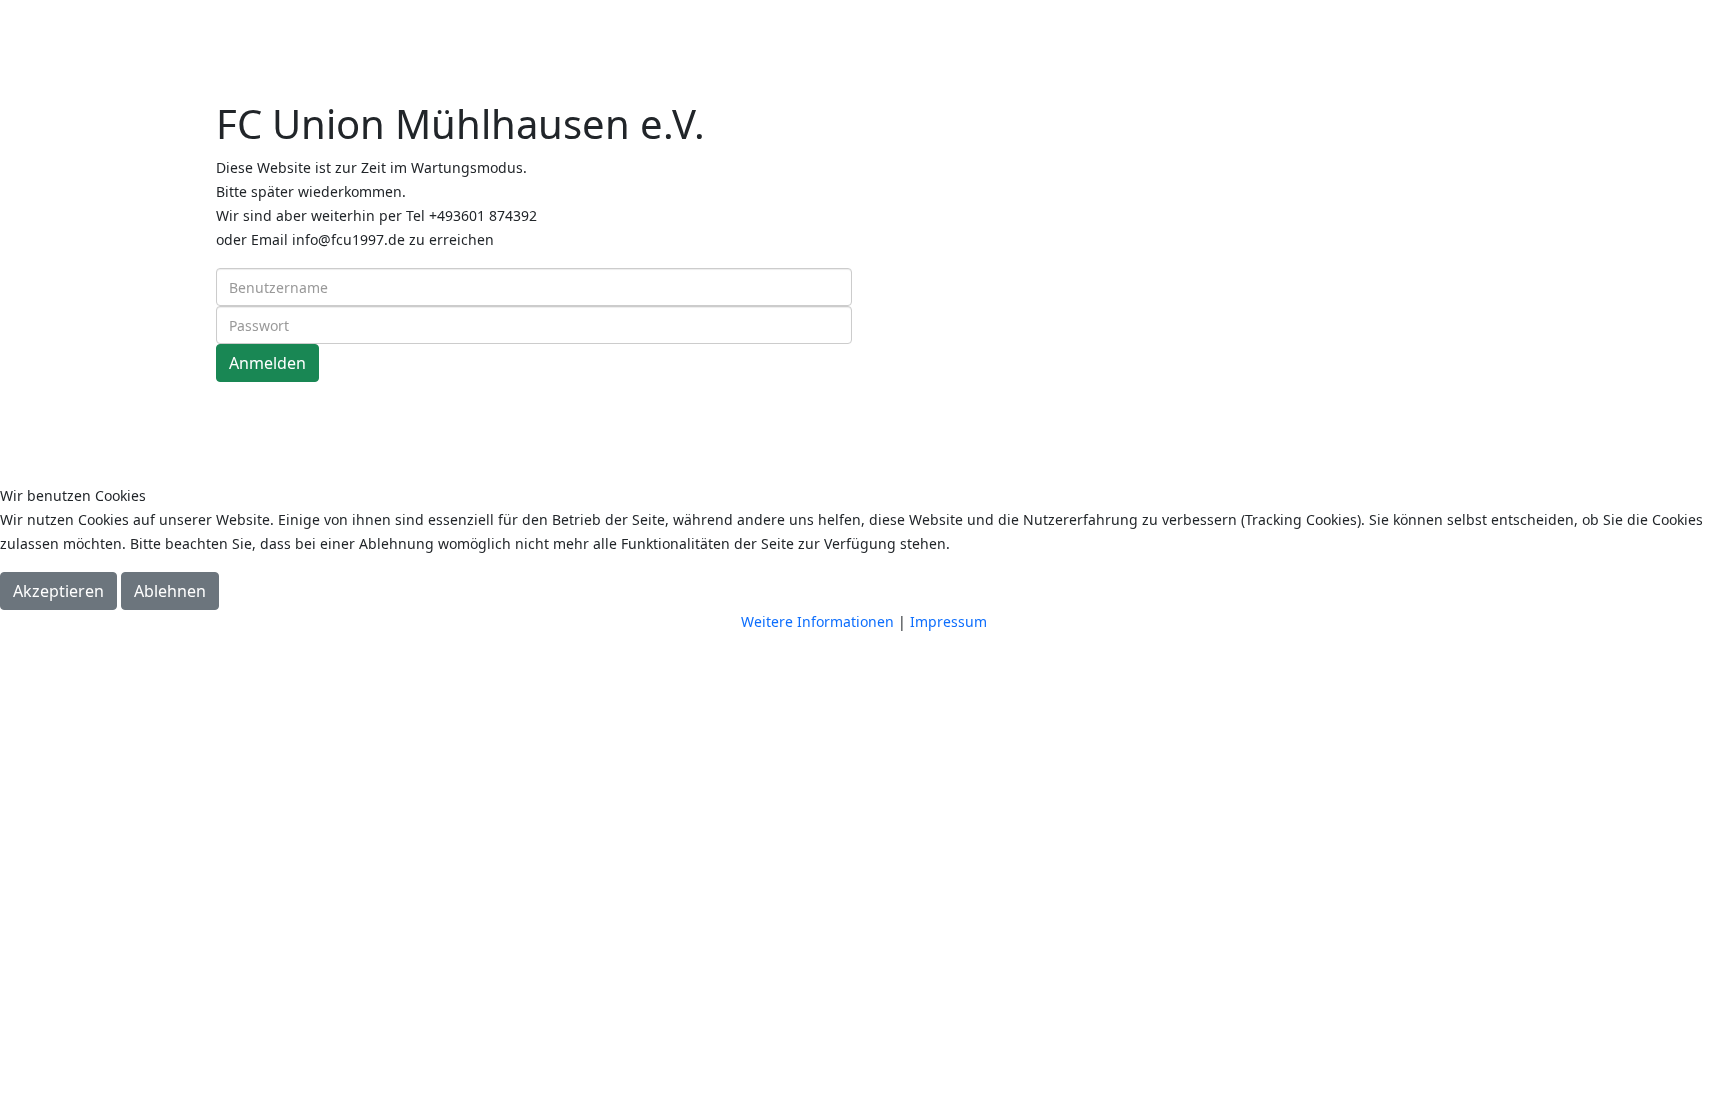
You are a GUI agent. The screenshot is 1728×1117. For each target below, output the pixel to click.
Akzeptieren (58, 591)
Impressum (948, 621)
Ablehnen (170, 591)
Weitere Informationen (817, 621)
